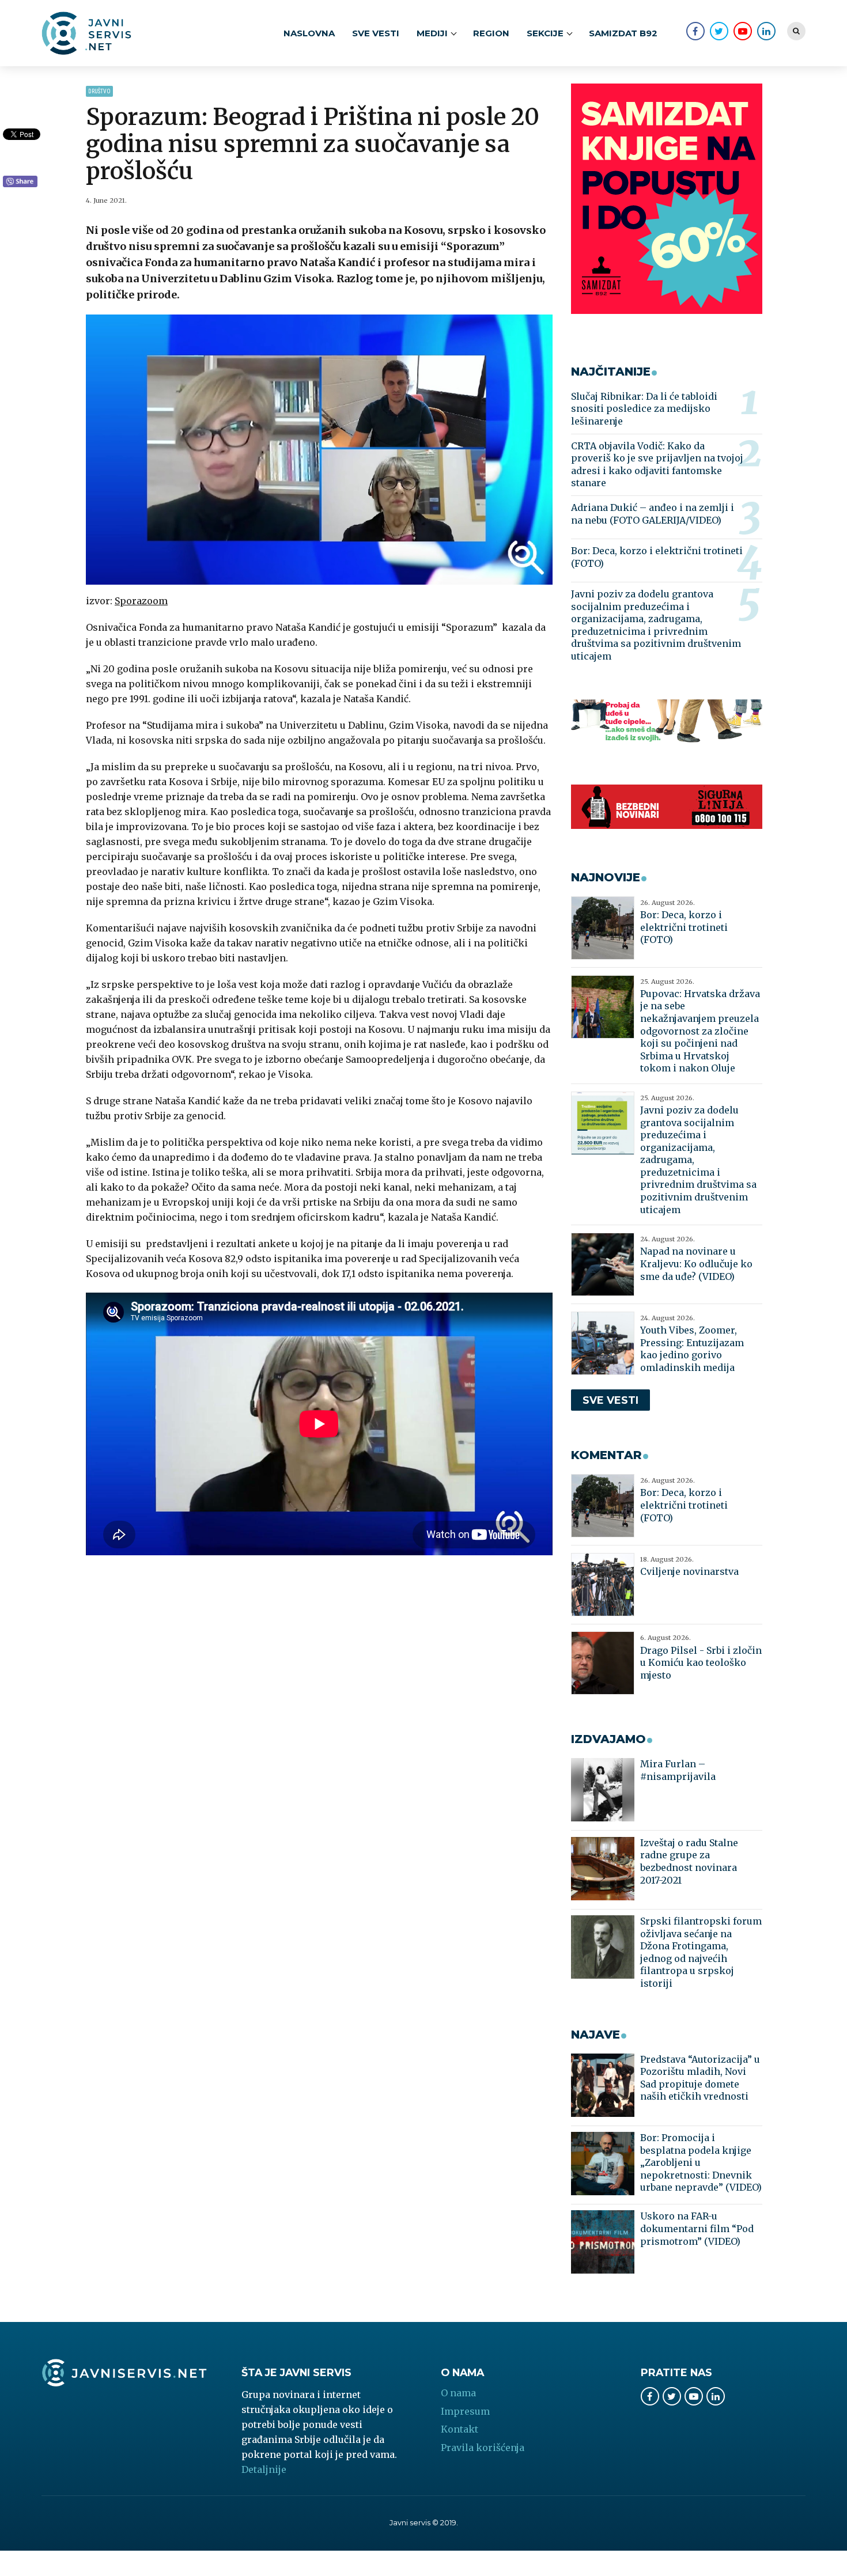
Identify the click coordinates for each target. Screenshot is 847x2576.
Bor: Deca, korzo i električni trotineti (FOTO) (657, 557)
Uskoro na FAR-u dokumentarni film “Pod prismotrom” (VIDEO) (697, 2228)
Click (20, 182)
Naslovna (309, 33)
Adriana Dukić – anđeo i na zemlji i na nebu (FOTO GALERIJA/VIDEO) (653, 514)
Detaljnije (264, 2469)
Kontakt (460, 2429)
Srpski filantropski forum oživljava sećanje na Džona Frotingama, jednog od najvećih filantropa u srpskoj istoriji (701, 1952)
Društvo (99, 91)
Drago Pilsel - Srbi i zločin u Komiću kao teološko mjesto (701, 1663)
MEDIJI (432, 33)
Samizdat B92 (623, 33)
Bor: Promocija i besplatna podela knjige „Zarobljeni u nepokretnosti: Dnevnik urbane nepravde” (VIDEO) (701, 2162)
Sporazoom (141, 601)
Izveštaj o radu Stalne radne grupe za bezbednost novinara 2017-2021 (689, 1861)
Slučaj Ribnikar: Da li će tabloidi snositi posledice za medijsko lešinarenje (644, 409)
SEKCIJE (545, 33)
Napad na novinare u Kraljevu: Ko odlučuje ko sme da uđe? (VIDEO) (696, 1264)
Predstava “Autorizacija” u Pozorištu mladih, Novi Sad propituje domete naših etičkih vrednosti (700, 2078)
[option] (319, 450)
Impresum (465, 2411)
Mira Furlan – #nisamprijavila (678, 1770)
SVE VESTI (376, 33)
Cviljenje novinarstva (689, 1571)
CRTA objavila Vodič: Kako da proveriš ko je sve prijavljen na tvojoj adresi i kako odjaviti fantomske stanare (657, 465)
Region (491, 33)
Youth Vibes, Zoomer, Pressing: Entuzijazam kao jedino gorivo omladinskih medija (692, 1349)
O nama (458, 2393)
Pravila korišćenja (483, 2448)
